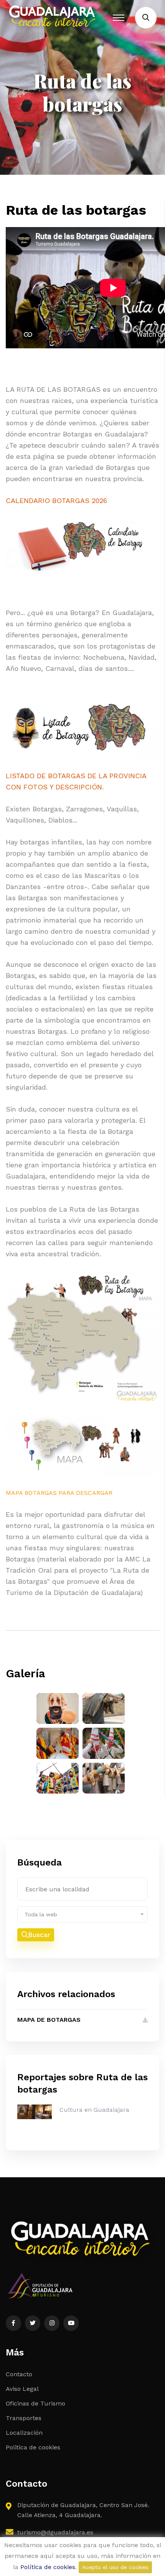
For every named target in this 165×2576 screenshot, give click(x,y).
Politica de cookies (33, 2447)
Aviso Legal (22, 2389)
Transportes (24, 2418)
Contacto (19, 2374)
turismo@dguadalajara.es (55, 2532)
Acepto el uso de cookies (115, 2567)
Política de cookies (48, 2567)
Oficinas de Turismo (35, 2403)
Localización (24, 2433)
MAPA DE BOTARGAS (49, 2020)
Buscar (39, 1935)
